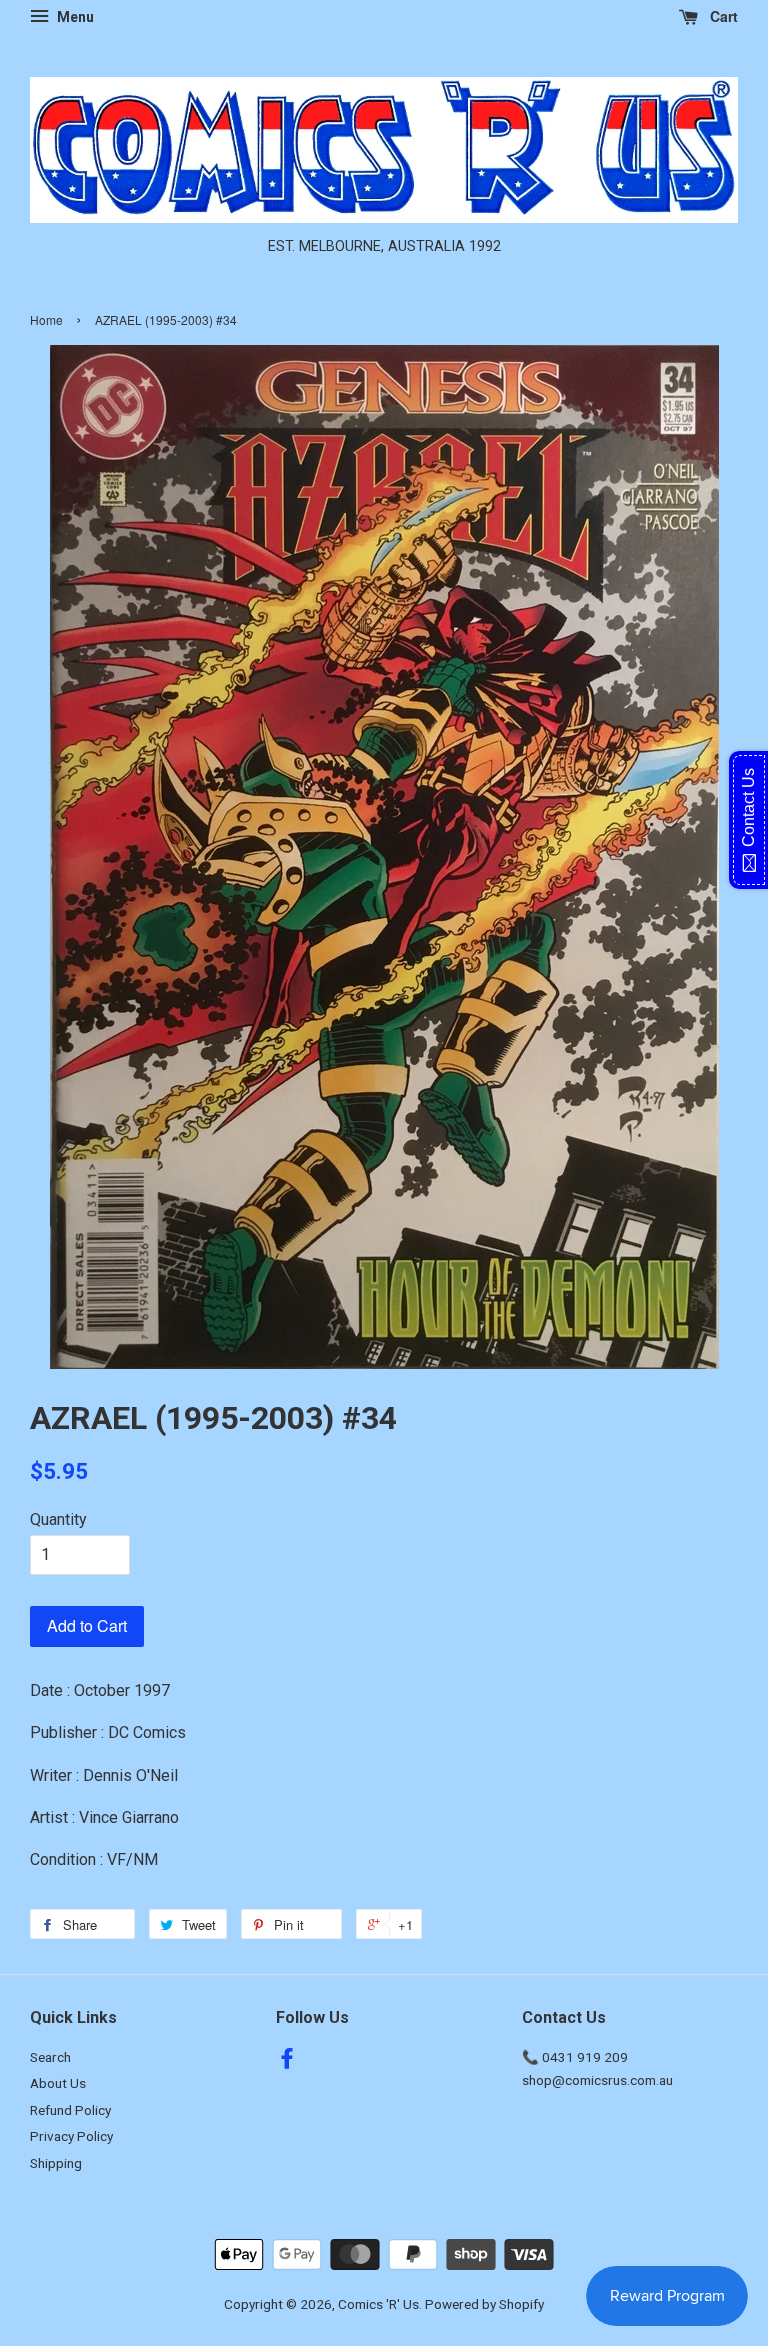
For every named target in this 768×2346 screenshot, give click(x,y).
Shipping (56, 2163)
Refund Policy (70, 2110)
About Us (58, 2083)
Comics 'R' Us (378, 2304)
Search (50, 2057)
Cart (722, 16)
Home (46, 319)
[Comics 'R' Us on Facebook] (287, 2062)
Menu (74, 17)
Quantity (58, 1519)
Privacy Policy (71, 2136)
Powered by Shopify (484, 2304)
